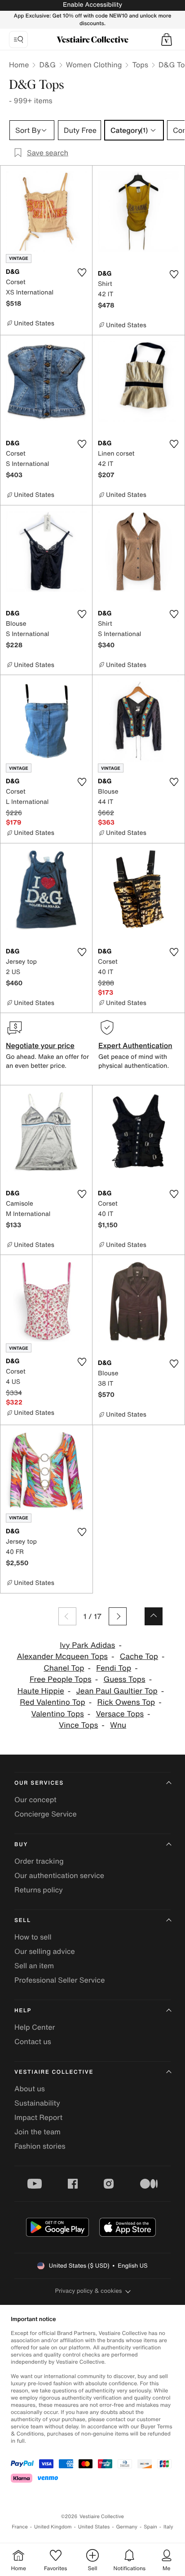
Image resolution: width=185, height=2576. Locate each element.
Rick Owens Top (126, 1702)
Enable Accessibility (92, 5)
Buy (21, 1845)
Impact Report (38, 2117)
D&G (47, 65)
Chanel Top (64, 1668)
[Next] (118, 1616)
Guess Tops (124, 1679)
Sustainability (37, 2103)
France (20, 2527)
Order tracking (39, 1861)
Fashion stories (40, 2146)
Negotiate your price (40, 1045)
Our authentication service (59, 1875)
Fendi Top (114, 1668)
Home (19, 65)
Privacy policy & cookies (89, 2291)
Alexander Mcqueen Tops (62, 1657)
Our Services (39, 1783)
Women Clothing (94, 65)
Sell (23, 1920)
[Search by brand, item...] (18, 39)
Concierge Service (46, 1814)
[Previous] (67, 1616)
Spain (150, 2527)
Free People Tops (61, 1679)
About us (30, 2089)
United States (94, 2527)
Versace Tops (120, 1714)
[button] (167, 39)
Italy (168, 2527)
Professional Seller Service (59, 1980)
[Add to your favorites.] (82, 272)
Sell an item (34, 1966)
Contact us (33, 2041)
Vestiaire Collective (54, 2072)
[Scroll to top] (154, 1616)
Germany (127, 2527)
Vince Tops (78, 1725)
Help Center (35, 2027)
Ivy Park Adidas (87, 1645)
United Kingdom (53, 2527)
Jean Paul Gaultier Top (117, 1691)
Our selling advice (45, 1951)
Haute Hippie (41, 1691)
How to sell (33, 1937)
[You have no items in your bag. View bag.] (167, 39)
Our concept (35, 1799)
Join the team (37, 2132)
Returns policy (39, 1890)
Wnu (118, 1725)
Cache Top (139, 1657)
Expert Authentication (135, 1045)
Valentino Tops (58, 1714)
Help (23, 2011)
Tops (140, 65)
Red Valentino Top (52, 1702)
